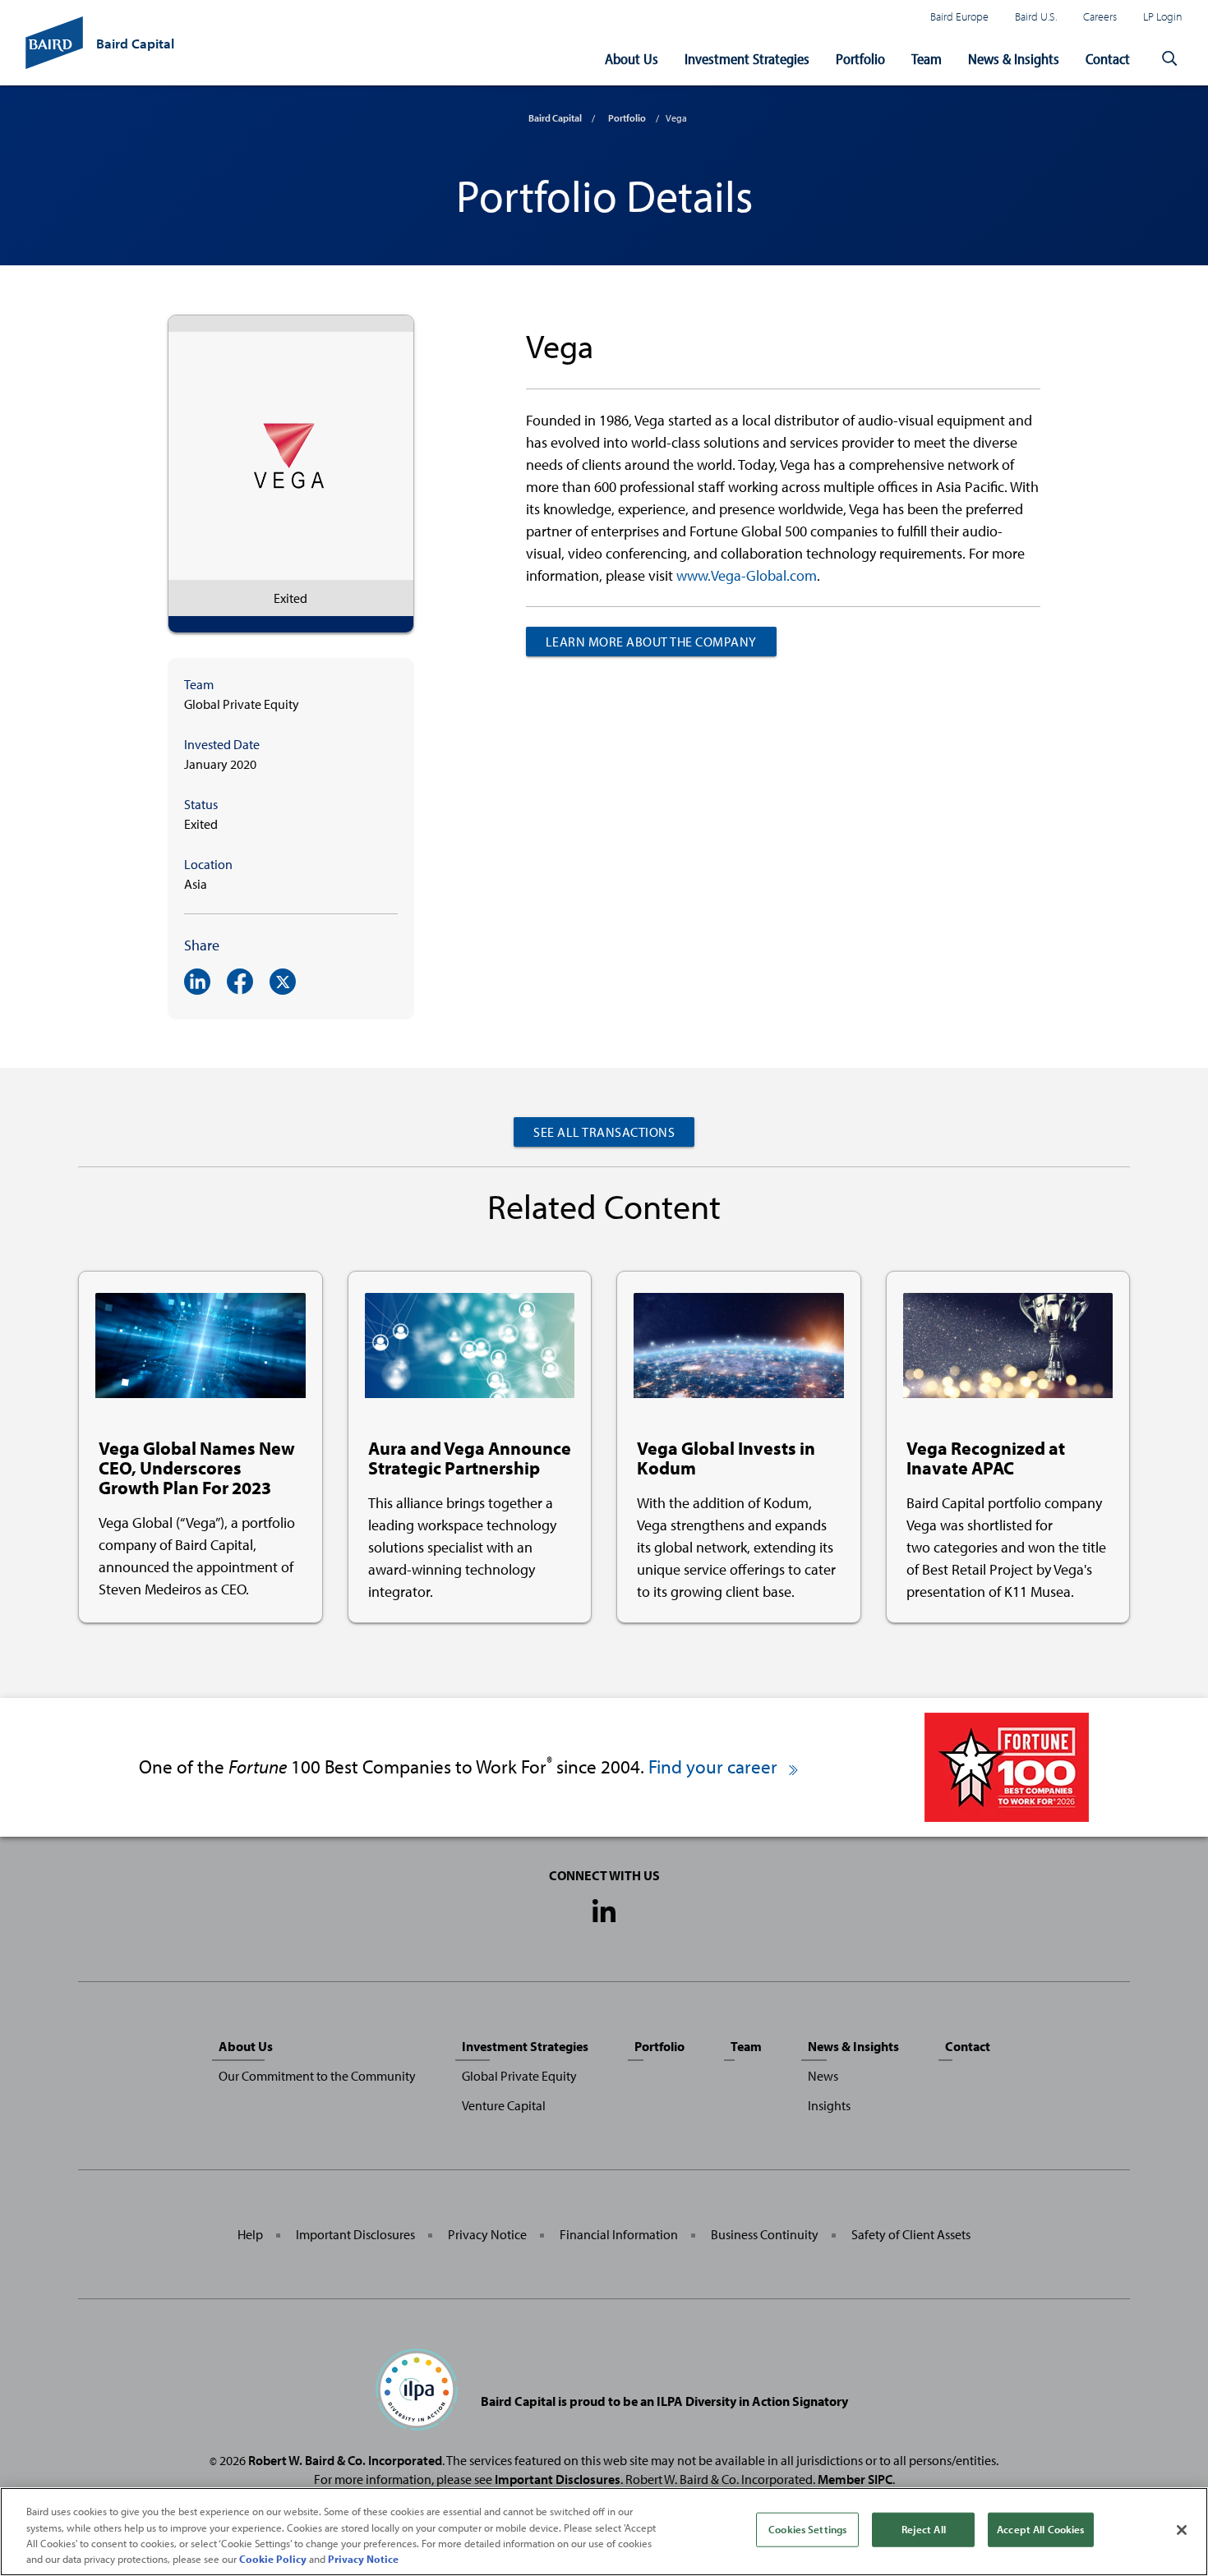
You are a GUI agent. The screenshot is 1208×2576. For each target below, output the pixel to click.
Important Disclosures (355, 2234)
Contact (1108, 59)
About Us (632, 59)
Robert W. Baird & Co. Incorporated (345, 2460)
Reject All (924, 2529)
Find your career (715, 1766)
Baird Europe (959, 16)
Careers (1100, 16)
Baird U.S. (1036, 16)
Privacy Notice (487, 2234)
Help (250, 2234)
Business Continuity (765, 2234)
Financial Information (619, 2234)
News (823, 2076)
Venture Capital (504, 2105)
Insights (829, 2105)
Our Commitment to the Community (317, 2076)
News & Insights (1014, 59)
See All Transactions (604, 1132)
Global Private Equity (519, 2076)
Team (927, 59)
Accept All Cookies (1040, 2529)
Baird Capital (555, 118)
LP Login (1163, 16)
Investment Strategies (747, 59)
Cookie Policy (273, 2559)
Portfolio (860, 59)
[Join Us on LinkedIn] (604, 1912)
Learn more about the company (651, 642)
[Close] (1182, 2530)
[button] (1169, 59)
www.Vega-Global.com (747, 575)
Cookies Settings (807, 2529)
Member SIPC (855, 2479)
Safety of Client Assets (911, 2234)
